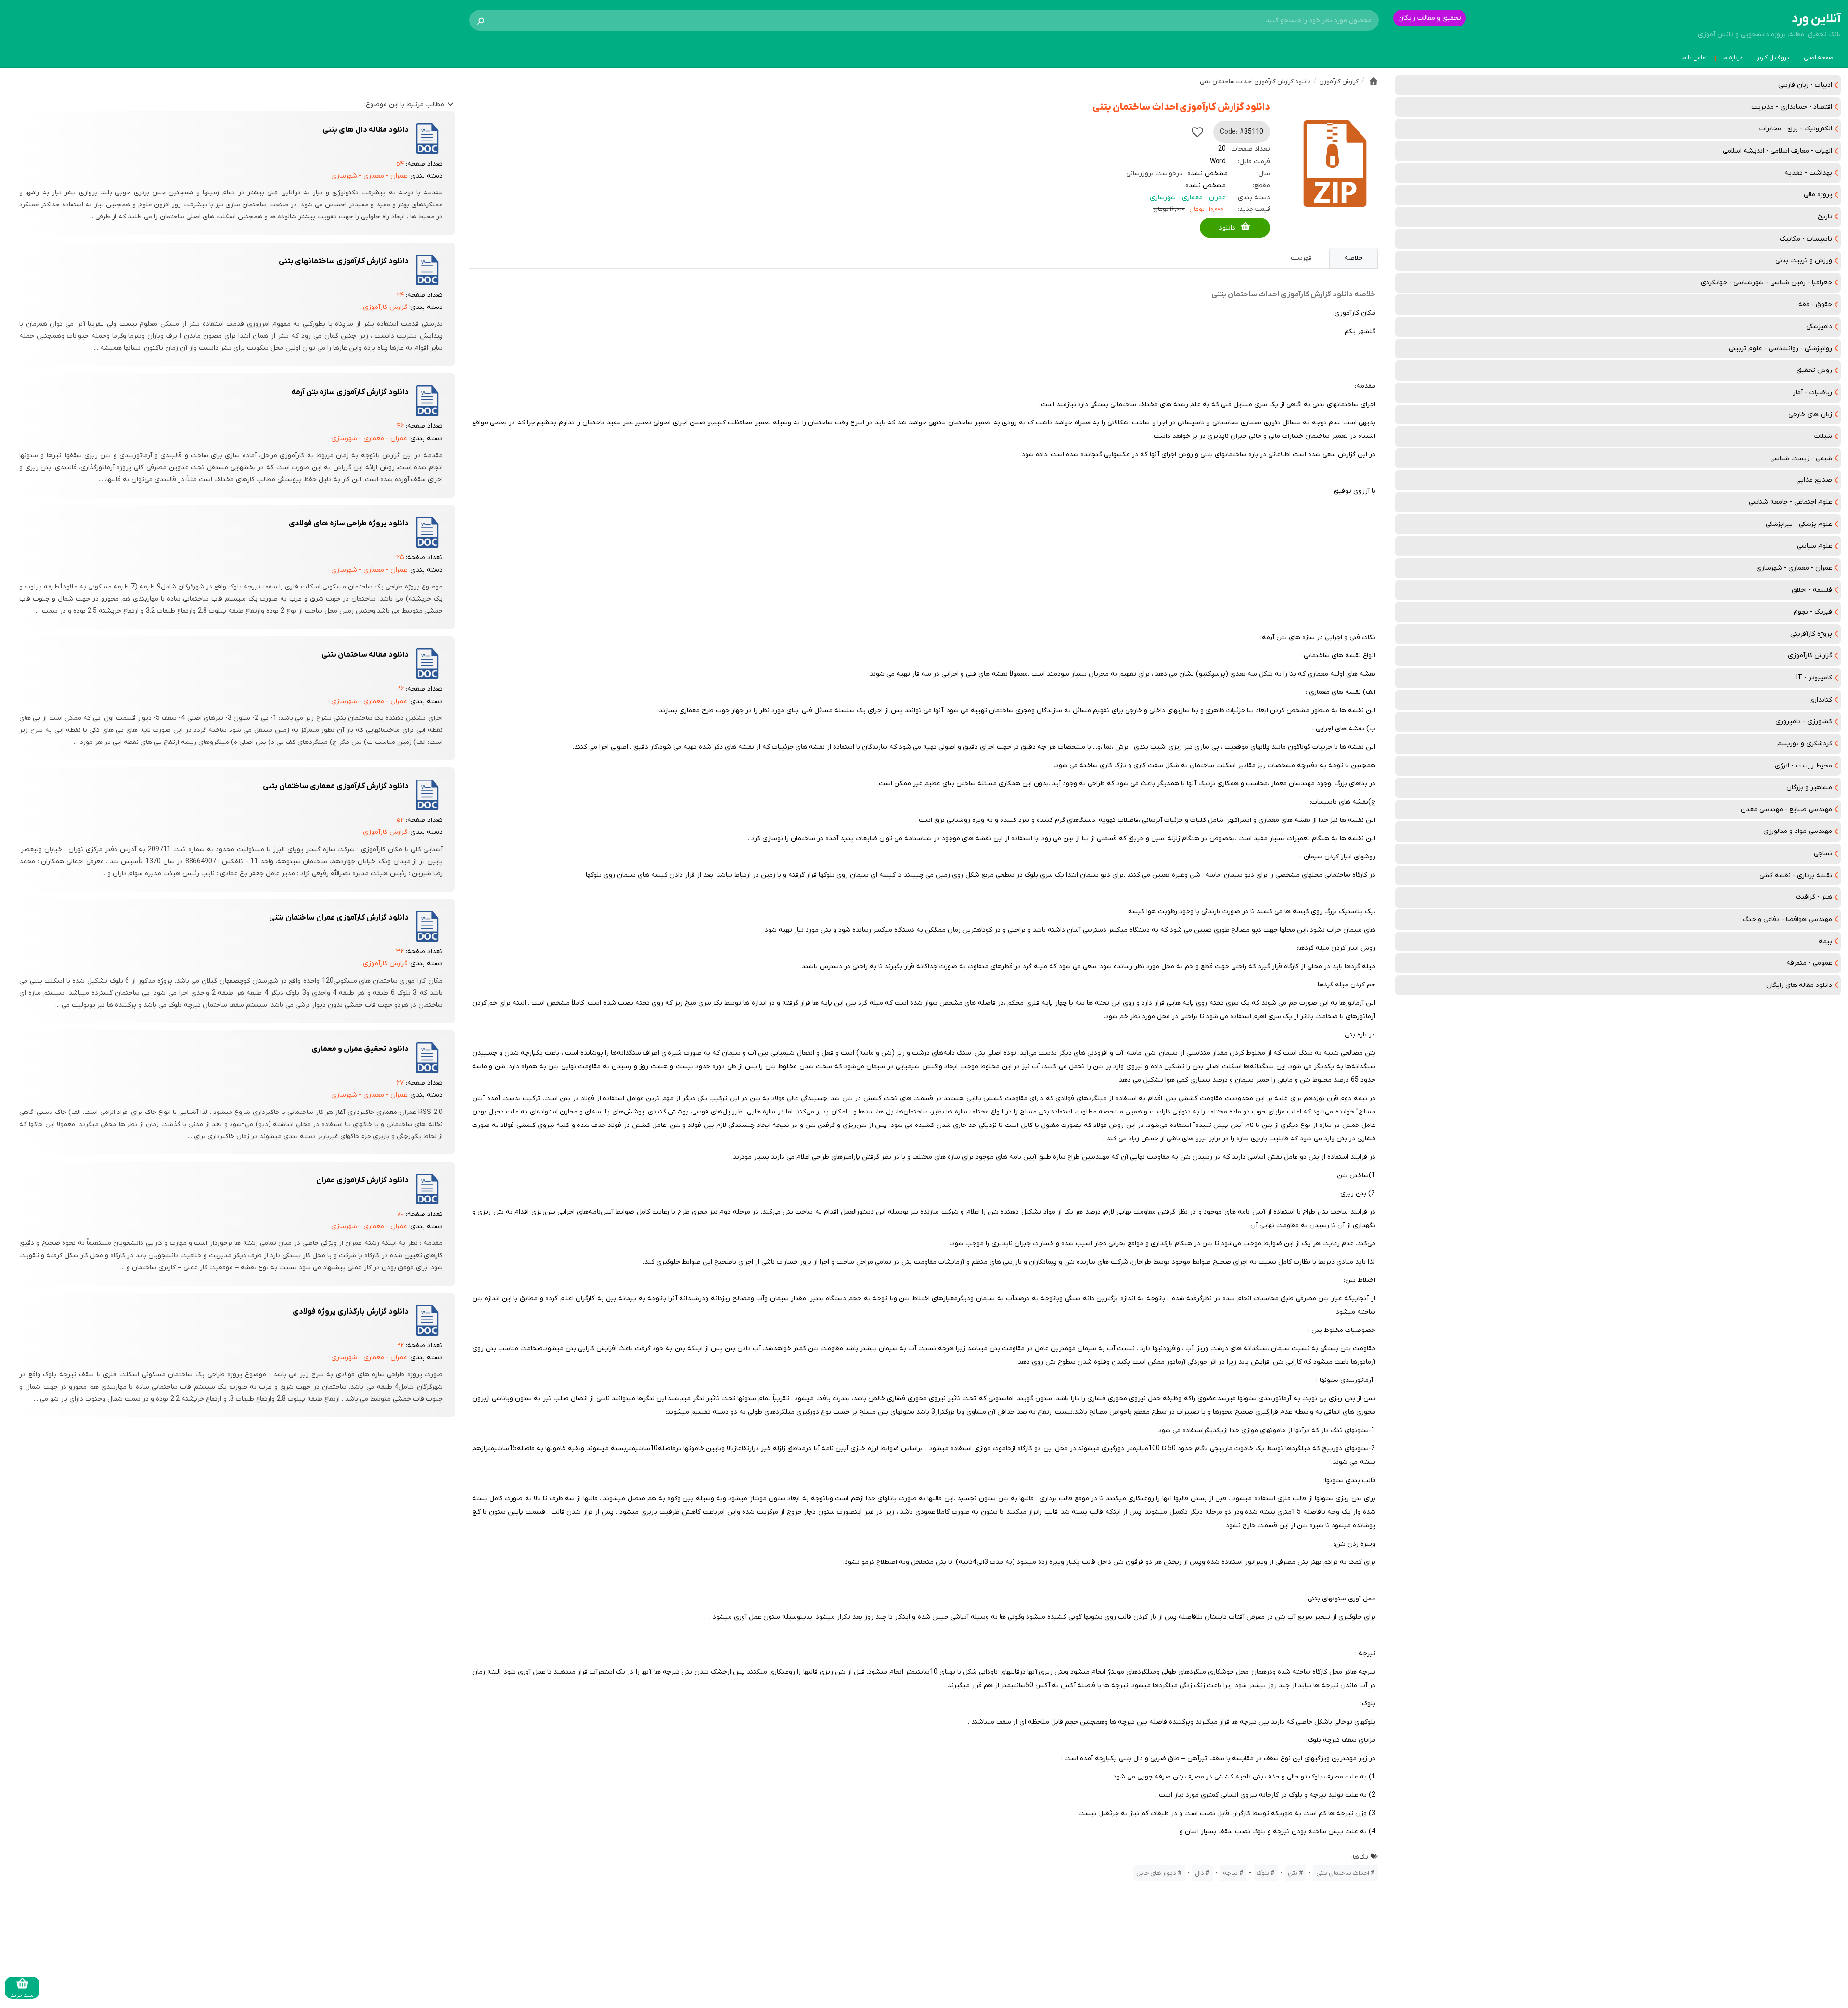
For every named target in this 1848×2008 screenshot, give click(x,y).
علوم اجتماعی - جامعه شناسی (1790, 502)
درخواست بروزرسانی (1154, 173)
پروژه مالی (1818, 195)
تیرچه (1230, 1873)
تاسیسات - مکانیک (1806, 239)
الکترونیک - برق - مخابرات (1796, 129)
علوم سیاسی (1815, 546)
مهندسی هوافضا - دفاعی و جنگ (1787, 919)
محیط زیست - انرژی (1803, 766)
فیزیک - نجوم (1813, 612)
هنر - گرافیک (1814, 897)
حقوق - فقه (1815, 304)
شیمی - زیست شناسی (1801, 458)
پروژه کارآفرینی (1811, 634)
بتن (1293, 1873)
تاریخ (1825, 217)
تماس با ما (1695, 58)
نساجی (1823, 853)
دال (1200, 1873)
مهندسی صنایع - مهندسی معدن (1786, 810)
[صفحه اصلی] (1373, 81)
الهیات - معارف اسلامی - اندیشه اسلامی (1777, 151)
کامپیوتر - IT (1814, 678)
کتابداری (1821, 700)
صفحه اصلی (1819, 58)
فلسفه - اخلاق (1812, 590)
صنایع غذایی (1814, 480)
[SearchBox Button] (481, 20)
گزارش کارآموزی (1810, 656)
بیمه (1825, 941)
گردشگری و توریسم (1805, 744)
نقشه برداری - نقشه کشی (1796, 876)
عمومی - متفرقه (1809, 963)
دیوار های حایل (1156, 1873)
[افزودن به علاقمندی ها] (1197, 132)
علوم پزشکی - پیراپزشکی (1799, 524)
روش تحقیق (1814, 370)
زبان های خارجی (1810, 415)
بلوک (1263, 1873)
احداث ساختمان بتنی (1343, 1873)
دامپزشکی (1819, 326)
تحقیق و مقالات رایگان (1430, 18)
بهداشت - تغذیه (1808, 173)
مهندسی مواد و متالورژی (1798, 831)
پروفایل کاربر (1773, 58)
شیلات (1823, 436)
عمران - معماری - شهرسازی (1794, 568)
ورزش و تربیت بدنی (1804, 261)
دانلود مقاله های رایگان (1799, 985)
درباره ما (1732, 58)
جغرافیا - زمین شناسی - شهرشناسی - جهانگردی (1766, 283)
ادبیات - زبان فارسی (1805, 85)
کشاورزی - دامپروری (1804, 722)
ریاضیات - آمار (1812, 392)
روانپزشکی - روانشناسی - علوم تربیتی (1780, 349)
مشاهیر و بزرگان (1809, 787)
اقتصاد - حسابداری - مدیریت (1792, 107)
